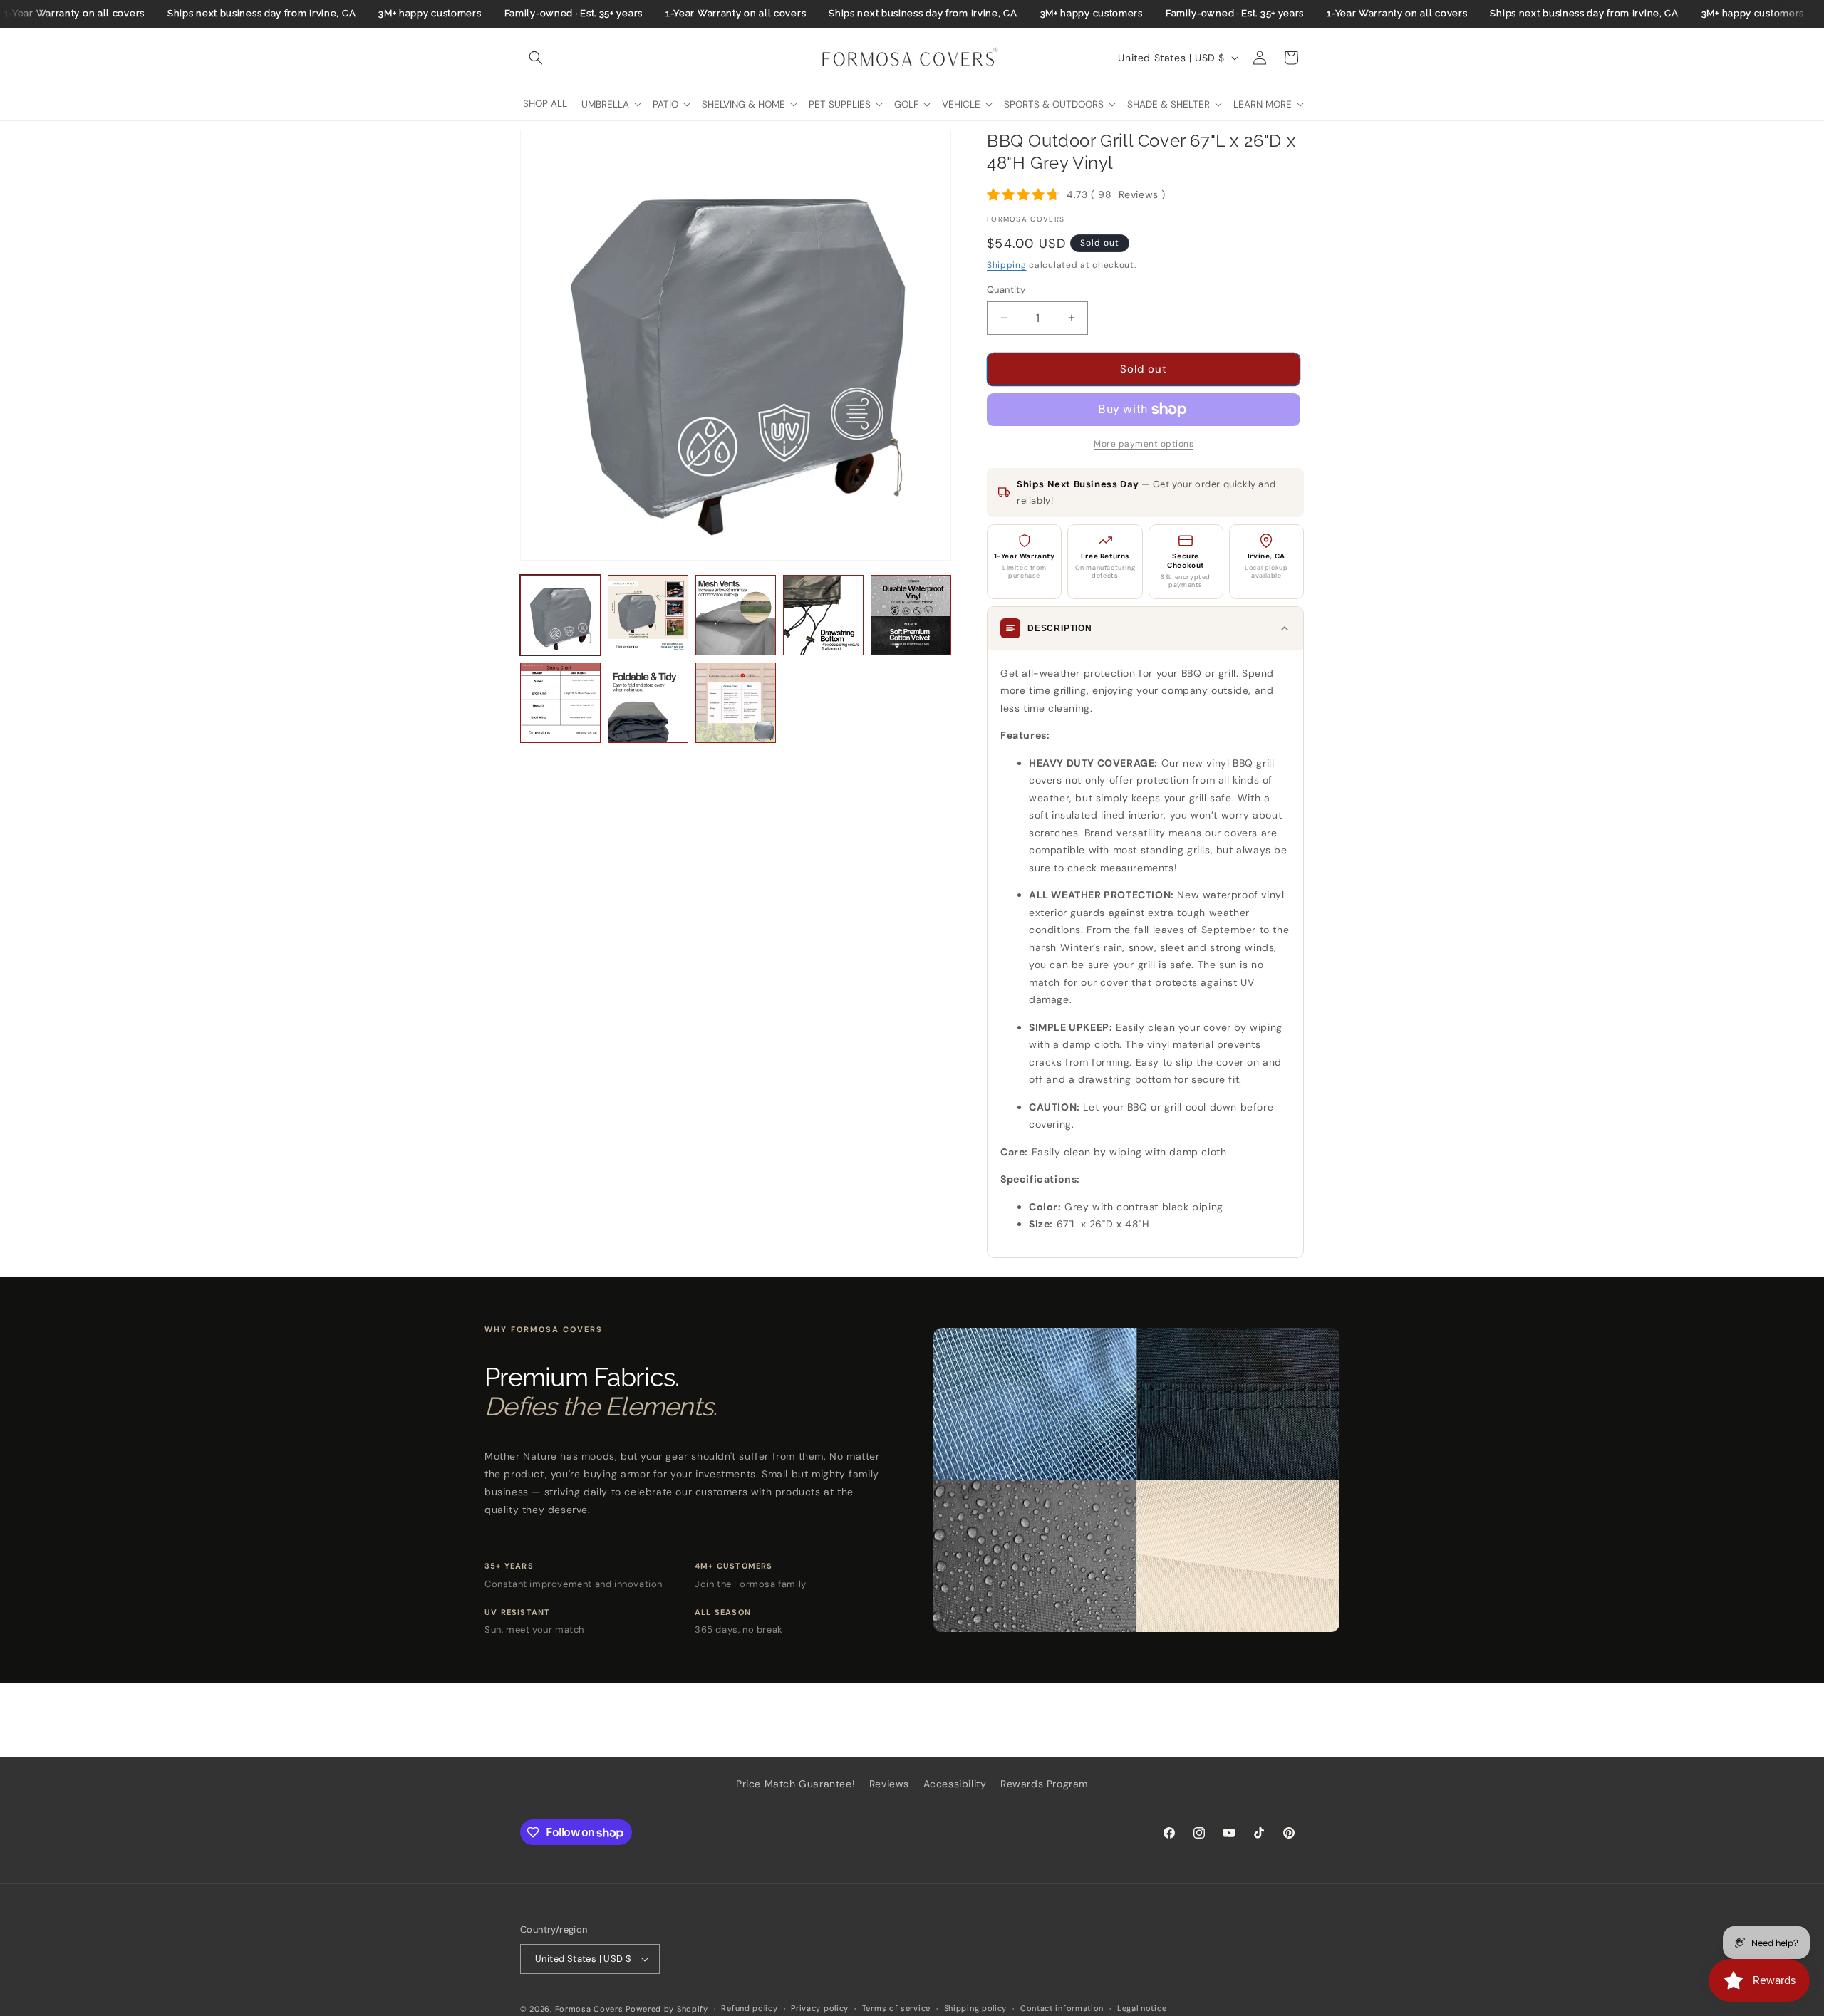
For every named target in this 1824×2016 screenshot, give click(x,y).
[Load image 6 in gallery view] (560, 703)
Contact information (1062, 2008)
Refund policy (749, 2008)
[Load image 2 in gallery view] (648, 615)
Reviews (889, 1784)
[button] (536, 58)
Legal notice (1142, 2008)
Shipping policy (976, 2008)
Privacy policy (820, 2008)
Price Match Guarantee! (796, 1784)
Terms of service (896, 2008)
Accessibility (955, 1784)
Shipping (1007, 265)
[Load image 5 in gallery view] (911, 615)
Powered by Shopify (667, 2009)
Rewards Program (1044, 1784)
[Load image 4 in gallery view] (823, 615)
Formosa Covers (589, 2009)
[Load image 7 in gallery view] (648, 703)
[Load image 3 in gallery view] (736, 615)
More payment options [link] (1144, 444)
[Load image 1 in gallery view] (560, 615)
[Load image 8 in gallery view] (736, 703)
